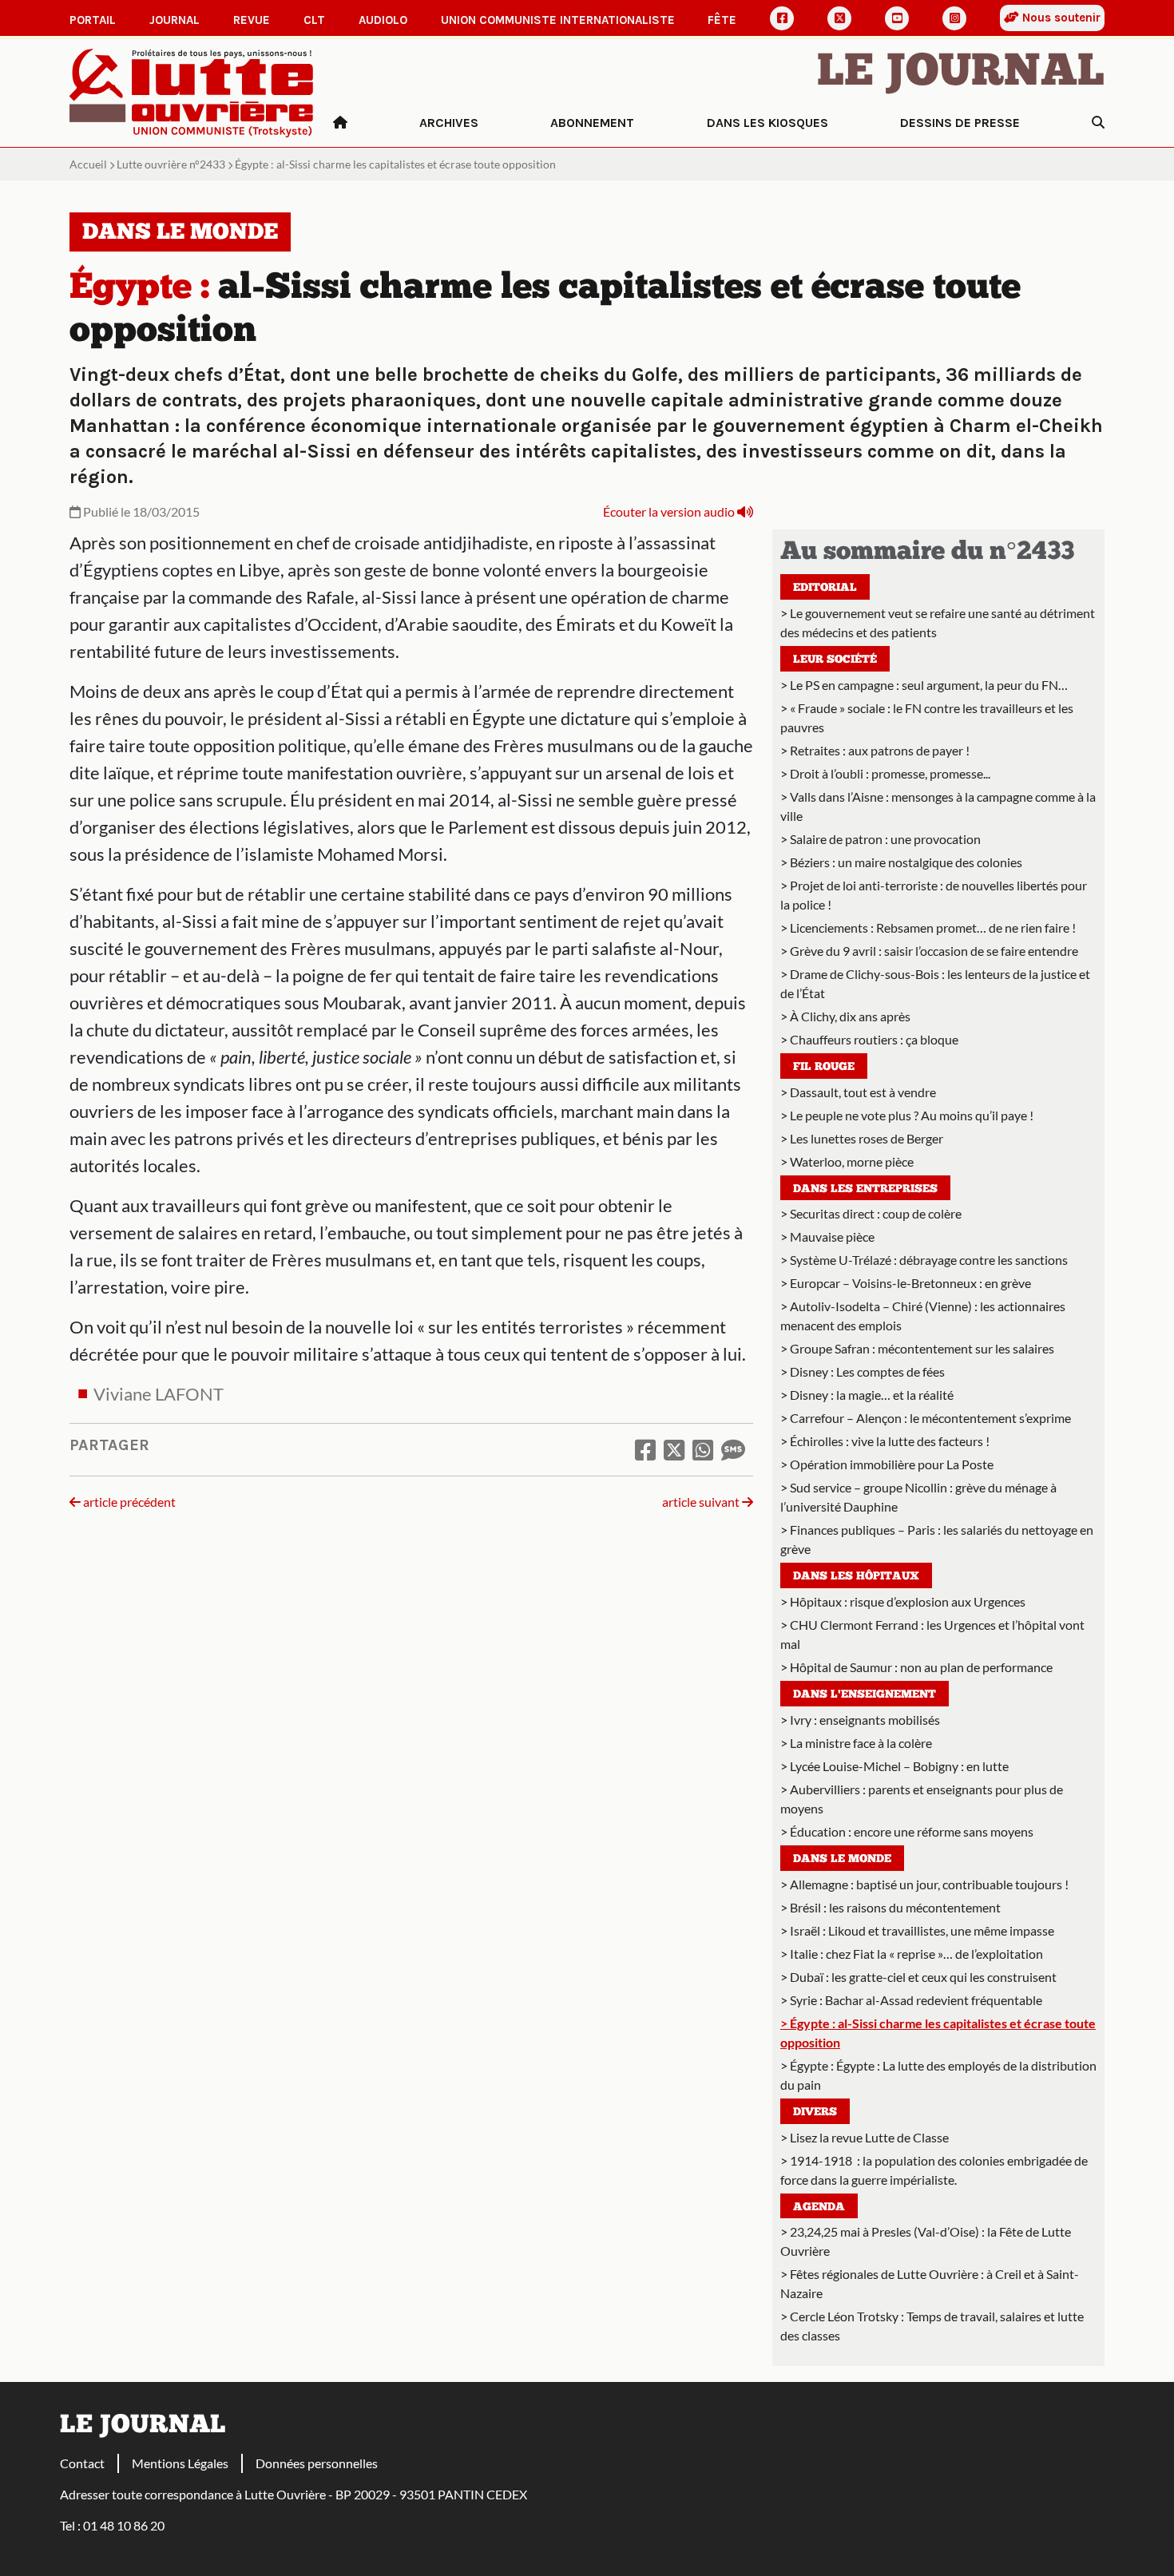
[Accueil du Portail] (192, 91)
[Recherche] (1098, 123)
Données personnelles (317, 2463)
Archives (449, 123)
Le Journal (961, 73)
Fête (722, 20)
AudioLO (383, 20)
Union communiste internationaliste (558, 20)
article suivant (702, 1502)
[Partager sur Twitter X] (674, 1449)
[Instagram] (954, 18)
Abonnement (592, 123)
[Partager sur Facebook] (645, 1449)
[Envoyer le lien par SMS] (733, 1449)
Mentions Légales (180, 2463)
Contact (82, 2463)
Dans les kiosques (767, 123)
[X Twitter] (839, 18)
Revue (252, 20)
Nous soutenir (1060, 18)
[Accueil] (340, 123)
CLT (314, 20)
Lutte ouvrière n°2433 (171, 164)
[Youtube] (897, 18)
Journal (175, 20)
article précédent (128, 1502)
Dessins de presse (960, 123)
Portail (93, 20)
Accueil (88, 164)
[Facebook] (782, 18)
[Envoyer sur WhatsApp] (703, 1449)
